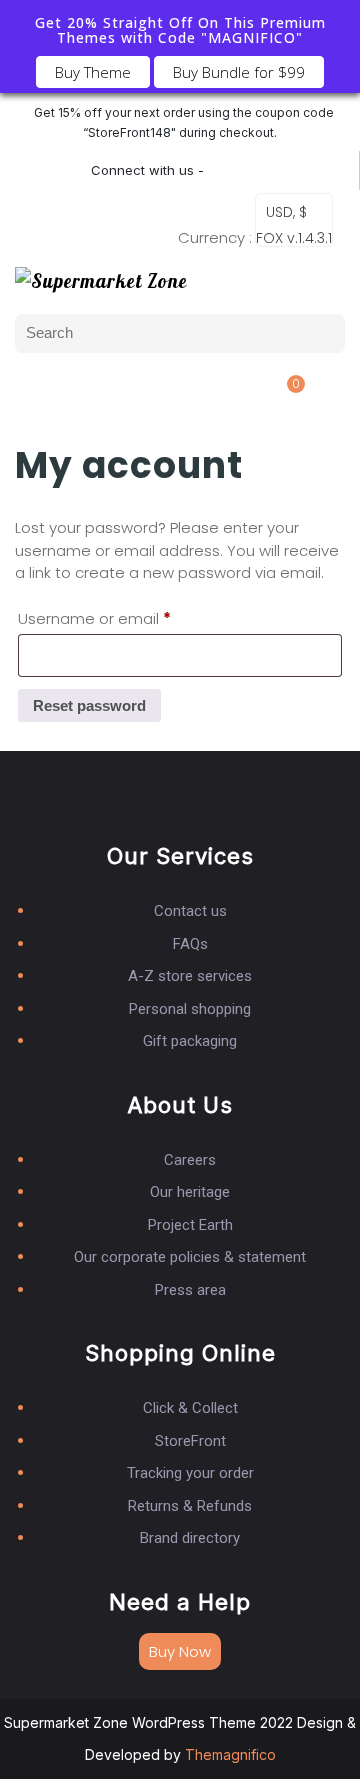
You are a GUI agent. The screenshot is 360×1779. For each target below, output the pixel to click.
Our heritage (190, 1192)
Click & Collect (190, 1408)
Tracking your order (190, 1473)
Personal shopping (190, 1009)
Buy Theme (93, 72)
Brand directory (190, 1538)
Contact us (190, 911)
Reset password (89, 705)
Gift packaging (190, 1041)
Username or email (94, 616)
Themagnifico (228, 1754)
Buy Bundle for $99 (239, 72)
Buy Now (180, 1651)
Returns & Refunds (190, 1506)
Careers (190, 1160)
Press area (190, 1290)
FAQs (190, 944)
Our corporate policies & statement (190, 1257)
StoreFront (190, 1441)
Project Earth (190, 1225)
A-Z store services (190, 976)
